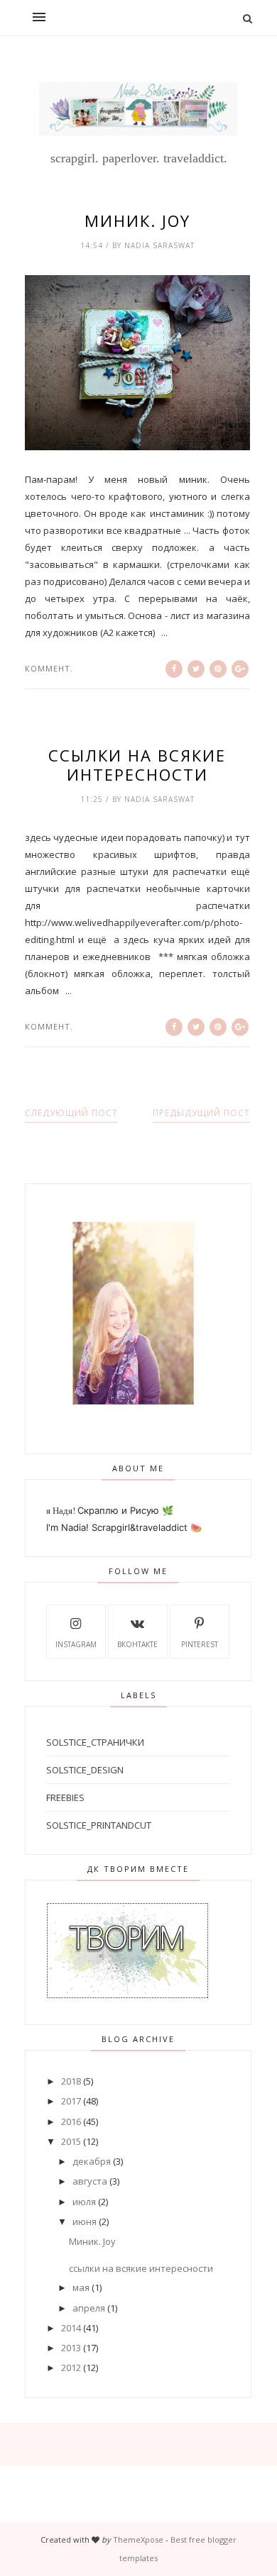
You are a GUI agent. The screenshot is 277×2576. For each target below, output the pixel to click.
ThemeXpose (138, 2539)
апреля (89, 2308)
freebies (65, 1797)
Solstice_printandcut (99, 1825)
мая (81, 2287)
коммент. (49, 668)
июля (84, 2202)
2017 (71, 2101)
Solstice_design (85, 1770)
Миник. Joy (137, 221)
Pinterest (200, 1644)
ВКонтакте (137, 1644)
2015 (71, 2141)
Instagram (76, 1644)
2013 (71, 2348)
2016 (71, 2121)
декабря (92, 2161)
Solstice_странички (95, 1742)
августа (90, 2181)
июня (85, 2221)
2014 (71, 2328)
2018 (71, 2081)
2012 (71, 2368)
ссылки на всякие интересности (137, 765)
